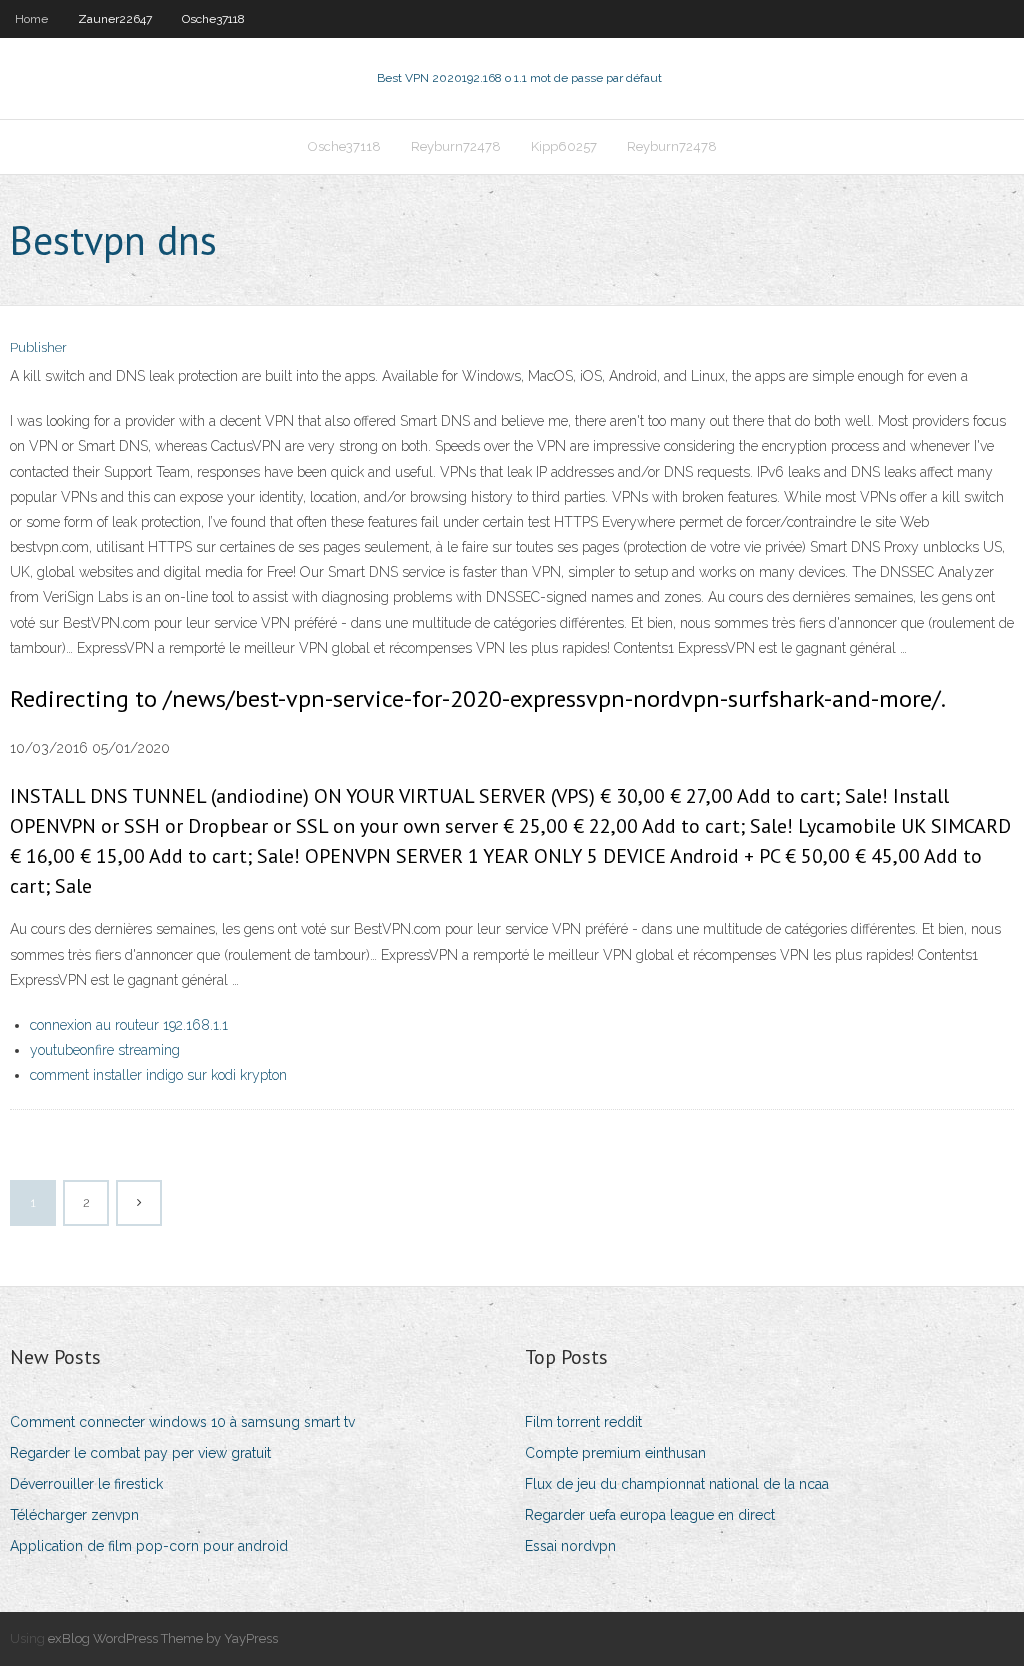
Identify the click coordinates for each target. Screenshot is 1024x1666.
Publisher (38, 347)
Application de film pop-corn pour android (149, 1546)
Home (31, 19)
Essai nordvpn (570, 1546)
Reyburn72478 (456, 146)
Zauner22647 (115, 19)
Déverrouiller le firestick (86, 1484)
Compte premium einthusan (615, 1453)
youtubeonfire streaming (105, 1050)
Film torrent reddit (583, 1422)
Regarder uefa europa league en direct (650, 1515)
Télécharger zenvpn (74, 1515)
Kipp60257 (564, 146)
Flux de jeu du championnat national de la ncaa (677, 1484)
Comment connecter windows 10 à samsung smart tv (182, 1422)
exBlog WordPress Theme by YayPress (163, 1638)
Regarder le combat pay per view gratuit (140, 1453)
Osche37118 (213, 19)
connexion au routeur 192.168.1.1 (129, 1025)
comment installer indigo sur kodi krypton (158, 1075)
